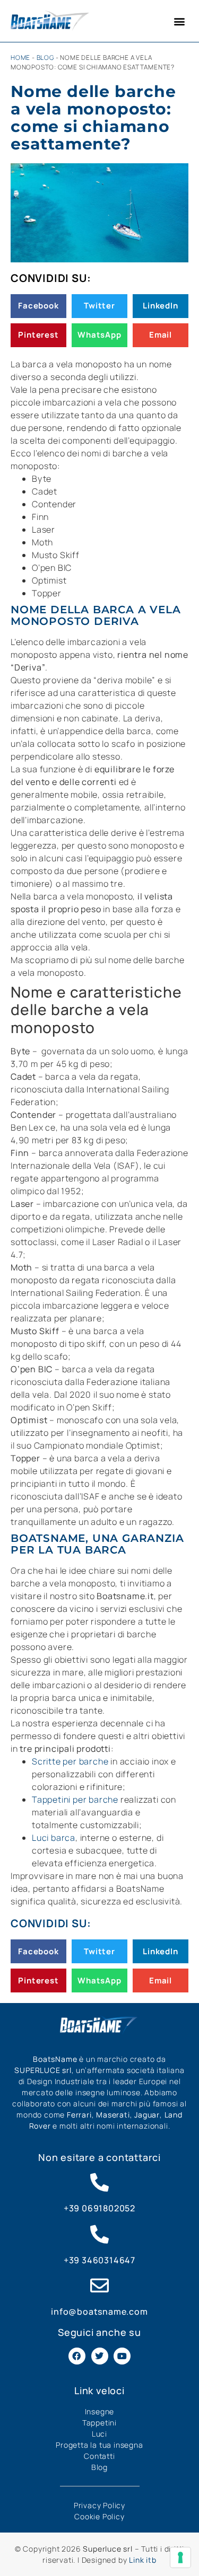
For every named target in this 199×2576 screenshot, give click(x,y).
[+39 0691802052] (99, 2182)
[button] (179, 21)
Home (20, 58)
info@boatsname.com (99, 2312)
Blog (45, 58)
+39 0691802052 (99, 2208)
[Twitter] (100, 2356)
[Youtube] (122, 2356)
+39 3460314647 (99, 2260)
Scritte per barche (70, 1761)
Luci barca (54, 1838)
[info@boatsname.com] (99, 2285)
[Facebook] (77, 2356)
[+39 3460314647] (99, 2234)
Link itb (142, 2560)
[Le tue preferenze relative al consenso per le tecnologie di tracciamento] (180, 2557)
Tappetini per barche (75, 1799)
